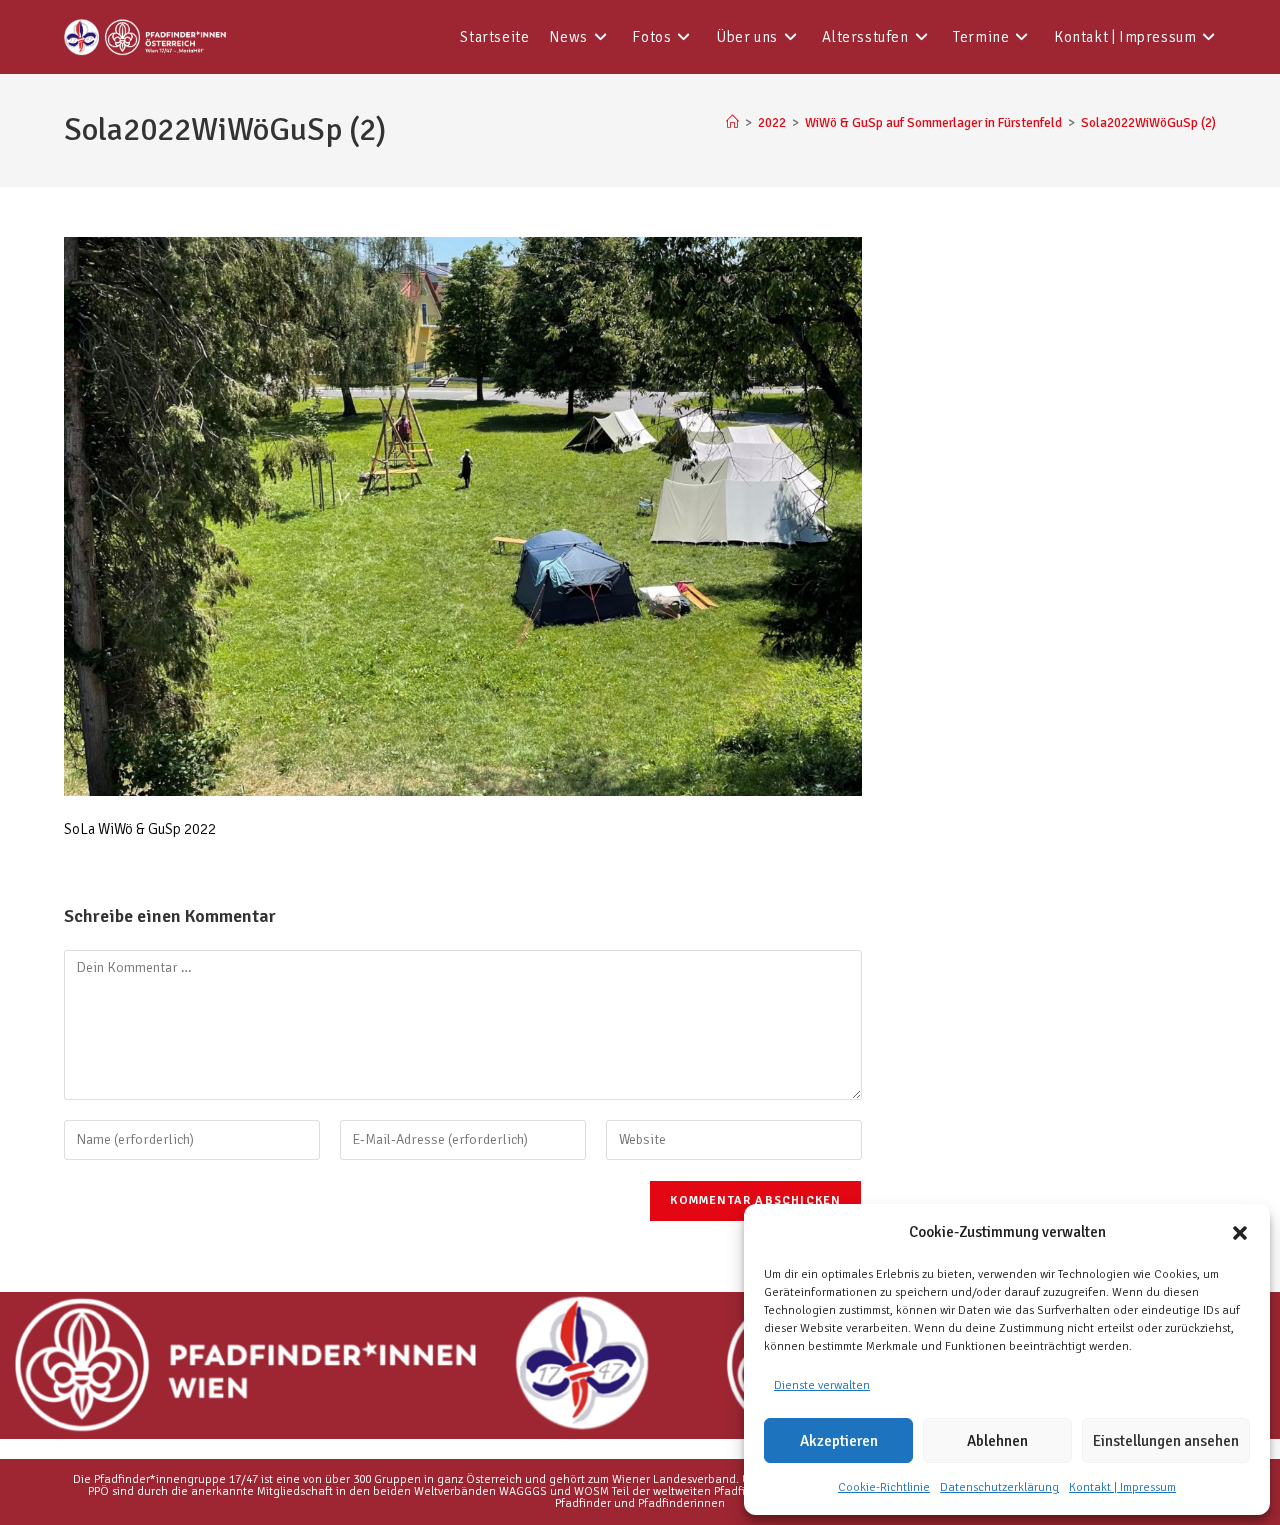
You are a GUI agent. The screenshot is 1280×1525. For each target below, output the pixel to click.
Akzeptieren (839, 1441)
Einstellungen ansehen (1166, 1441)
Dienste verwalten (822, 1385)
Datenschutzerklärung (999, 1487)
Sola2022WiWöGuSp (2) (1148, 123)
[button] (1240, 1233)
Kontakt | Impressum (1122, 1487)
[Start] (732, 123)
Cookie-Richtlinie (884, 1487)
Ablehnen (997, 1441)
